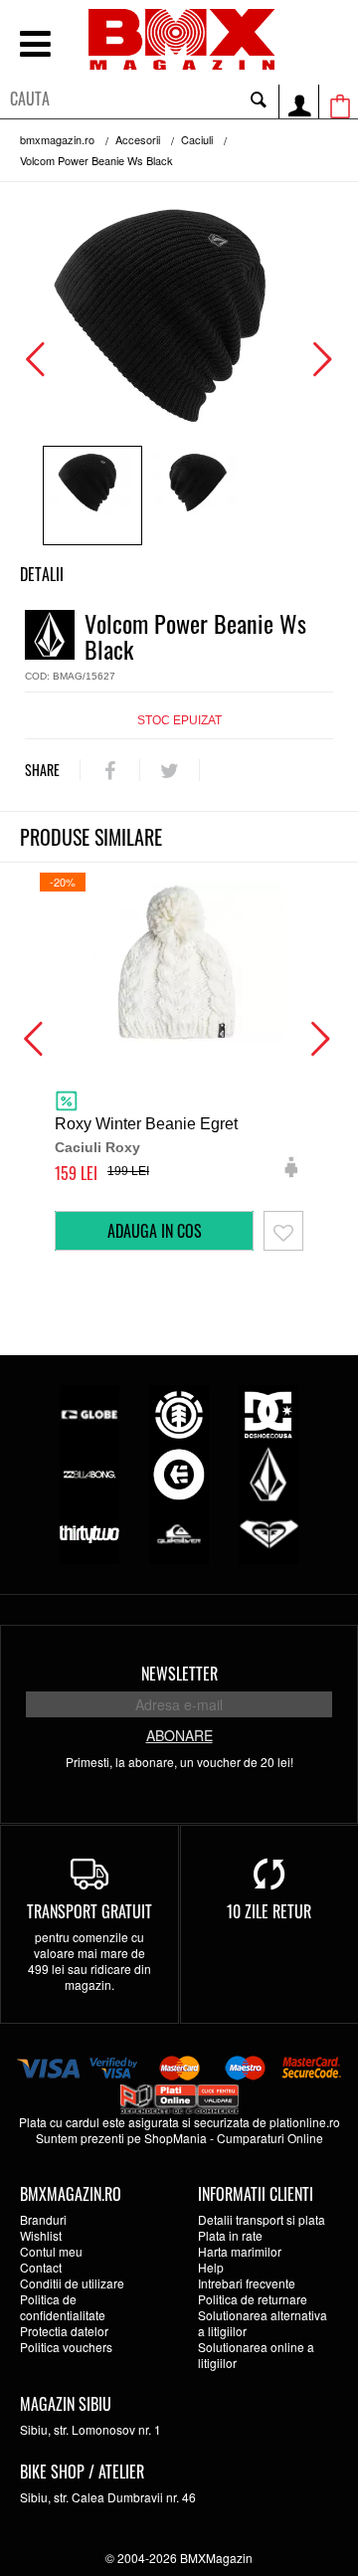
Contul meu (51, 2251)
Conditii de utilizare (72, 2283)
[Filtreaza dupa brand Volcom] (268, 1472)
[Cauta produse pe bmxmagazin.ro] (259, 99)
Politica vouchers (66, 2347)
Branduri (43, 2219)
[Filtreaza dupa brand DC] (268, 1412)
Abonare (179, 1735)
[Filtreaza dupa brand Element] (179, 1412)
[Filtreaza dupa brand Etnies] (179, 1472)
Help (211, 2267)
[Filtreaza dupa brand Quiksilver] (179, 1532)
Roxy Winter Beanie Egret (146, 1124)
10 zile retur (269, 1911)
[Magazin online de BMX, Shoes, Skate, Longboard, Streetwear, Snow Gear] (181, 39)
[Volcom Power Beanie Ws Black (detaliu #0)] (92, 495)
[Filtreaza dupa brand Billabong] (89, 1472)
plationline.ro (305, 2122)
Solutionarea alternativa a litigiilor (263, 2323)
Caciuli (197, 139)
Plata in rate (230, 2235)
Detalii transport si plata (262, 2219)
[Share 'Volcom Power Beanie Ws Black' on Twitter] (170, 770)
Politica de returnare (253, 2299)
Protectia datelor (64, 2331)
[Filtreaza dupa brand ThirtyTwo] (89, 1532)
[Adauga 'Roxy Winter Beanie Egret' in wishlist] (283, 1231)
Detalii (42, 574)
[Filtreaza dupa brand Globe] (89, 1412)
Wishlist (41, 2235)
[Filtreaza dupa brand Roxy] (268, 1532)
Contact (41, 2267)
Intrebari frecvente (247, 2283)
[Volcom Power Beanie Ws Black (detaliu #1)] (198, 495)
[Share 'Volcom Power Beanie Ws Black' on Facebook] (110, 770)
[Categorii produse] (35, 46)
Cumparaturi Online (270, 2138)
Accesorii (138, 139)
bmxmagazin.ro (57, 139)
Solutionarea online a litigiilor (256, 2355)
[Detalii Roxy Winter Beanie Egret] (179, 962)
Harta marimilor (240, 2251)
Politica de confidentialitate (63, 2307)
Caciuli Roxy (97, 1147)
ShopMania (176, 2138)
